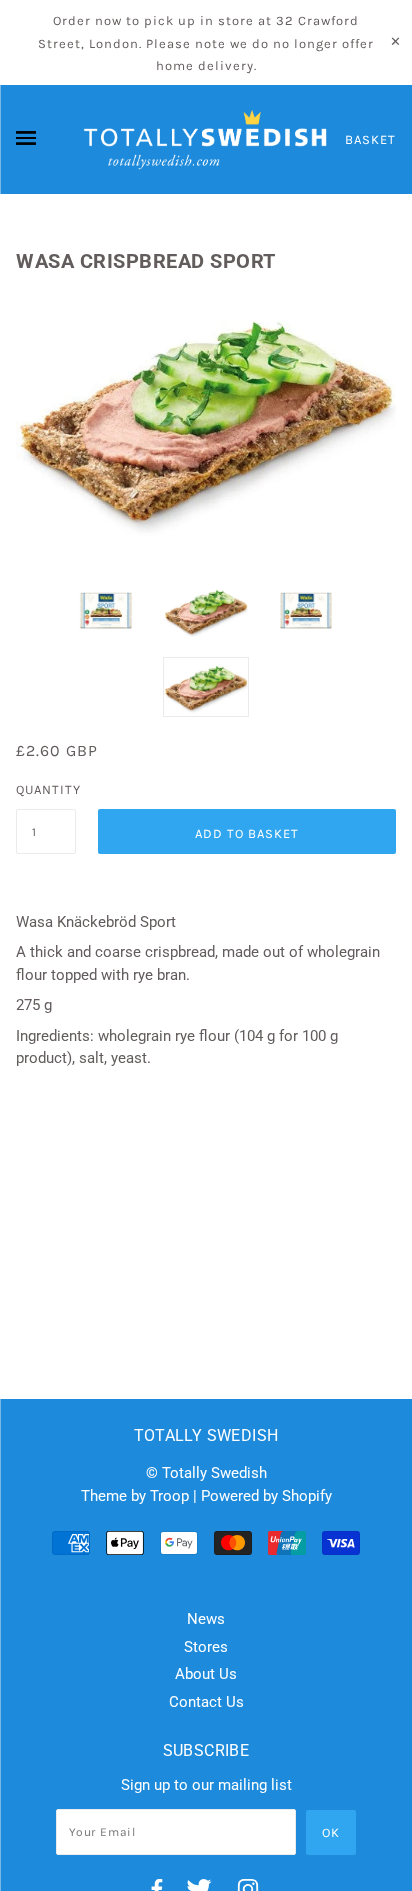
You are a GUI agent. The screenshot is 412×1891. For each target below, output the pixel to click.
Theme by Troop (135, 1496)
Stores (206, 1647)
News (206, 1619)
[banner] (206, 140)
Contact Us (206, 1702)
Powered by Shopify (266, 1496)
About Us (206, 1674)
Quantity (46, 789)
